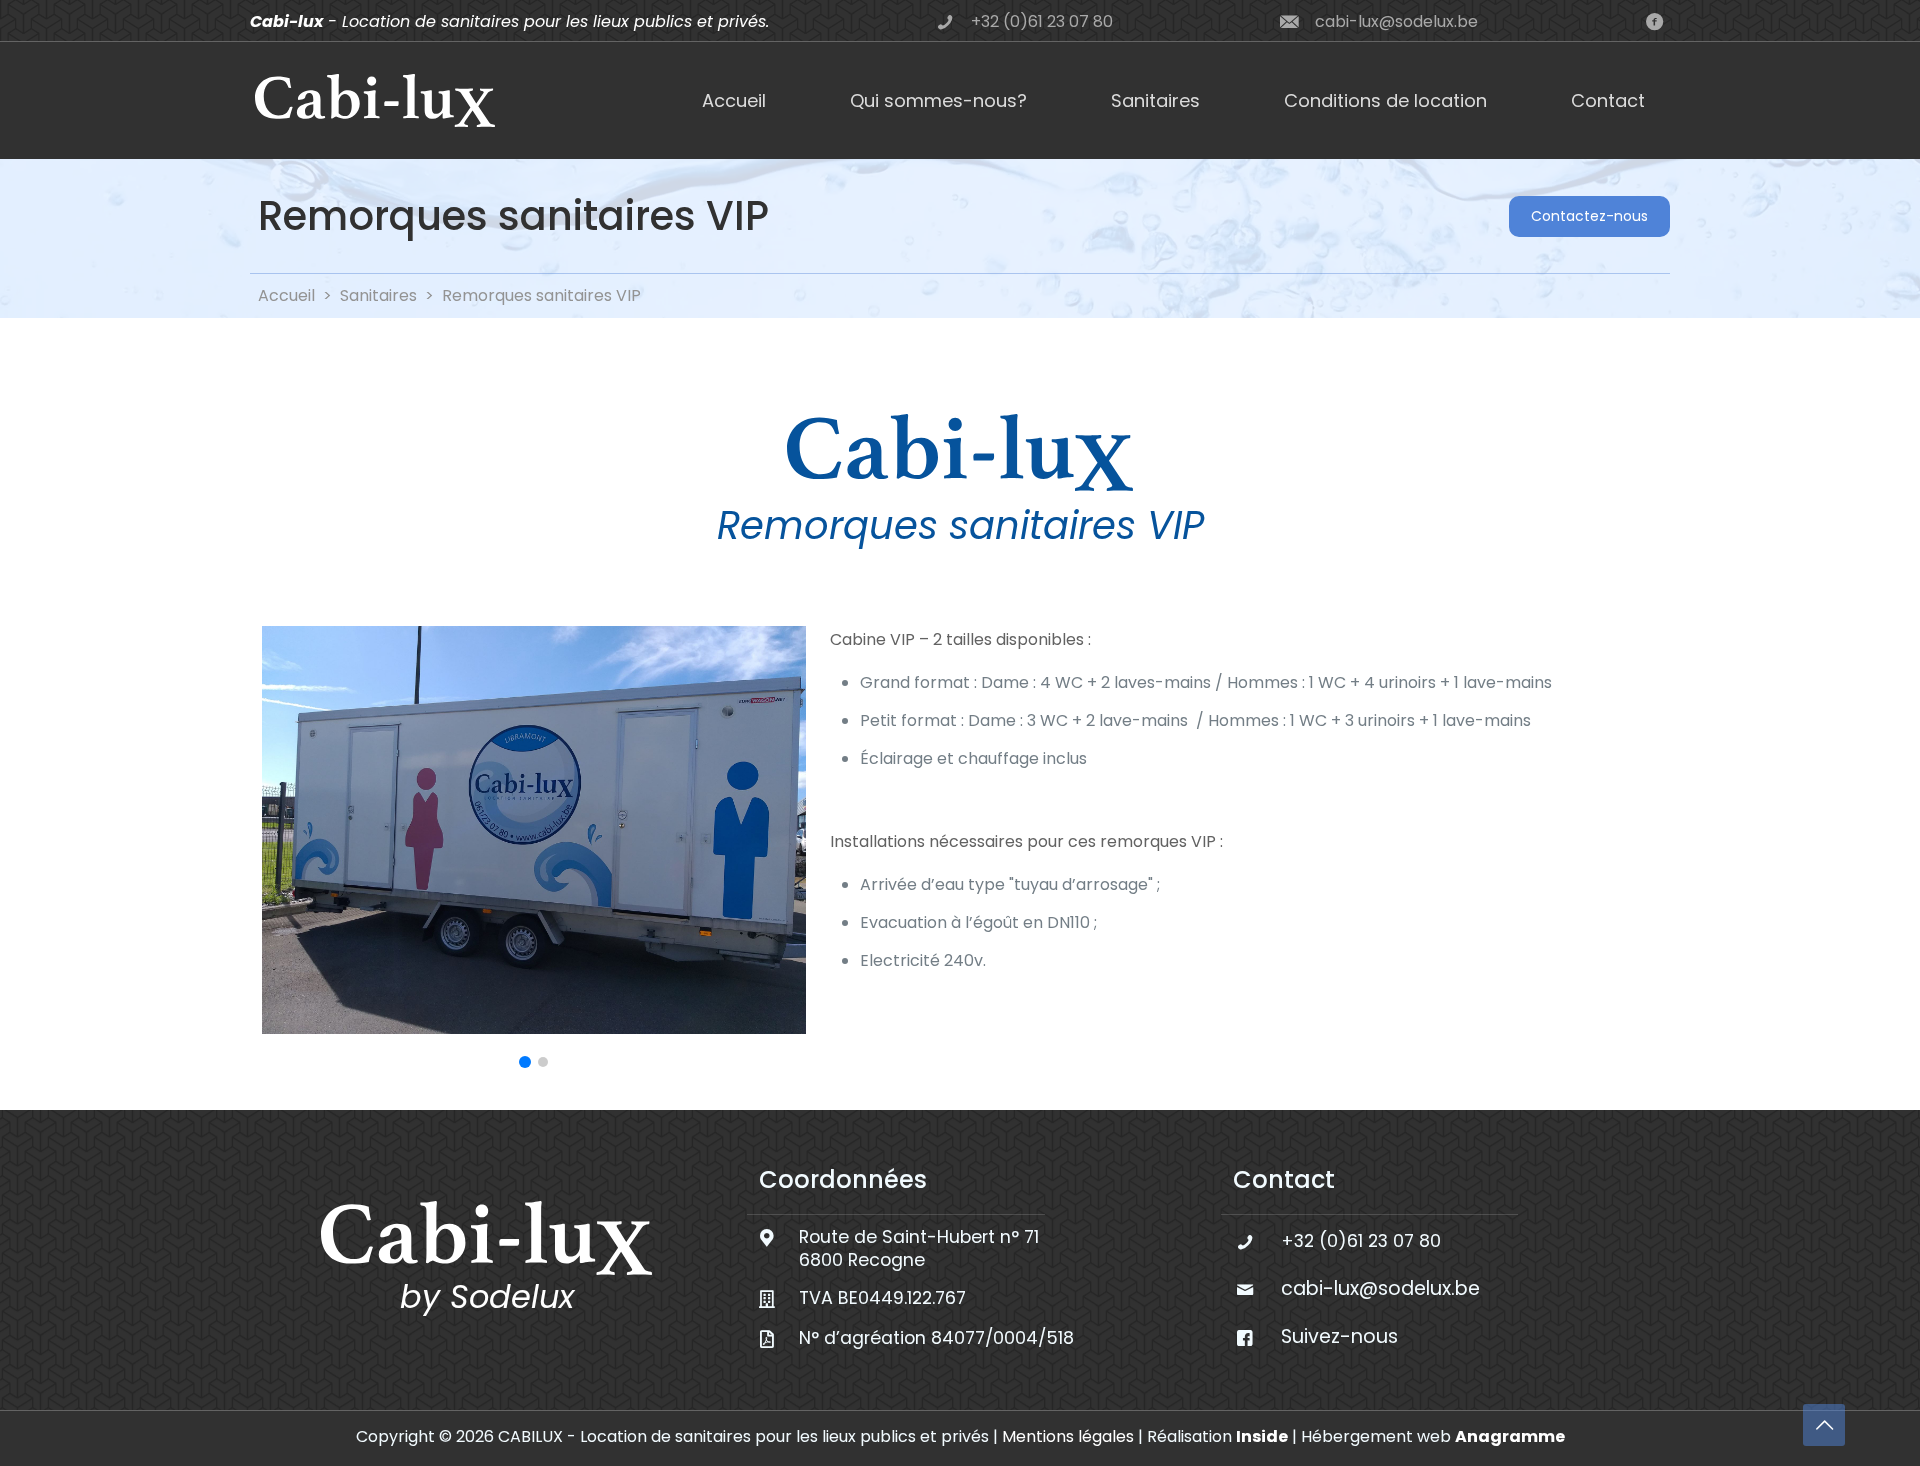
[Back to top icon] (1824, 1425)
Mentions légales (1068, 1436)
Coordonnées (843, 1179)
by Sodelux (487, 1296)
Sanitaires (378, 295)
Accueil (286, 295)
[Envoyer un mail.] (1654, 22)
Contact (1284, 1179)
